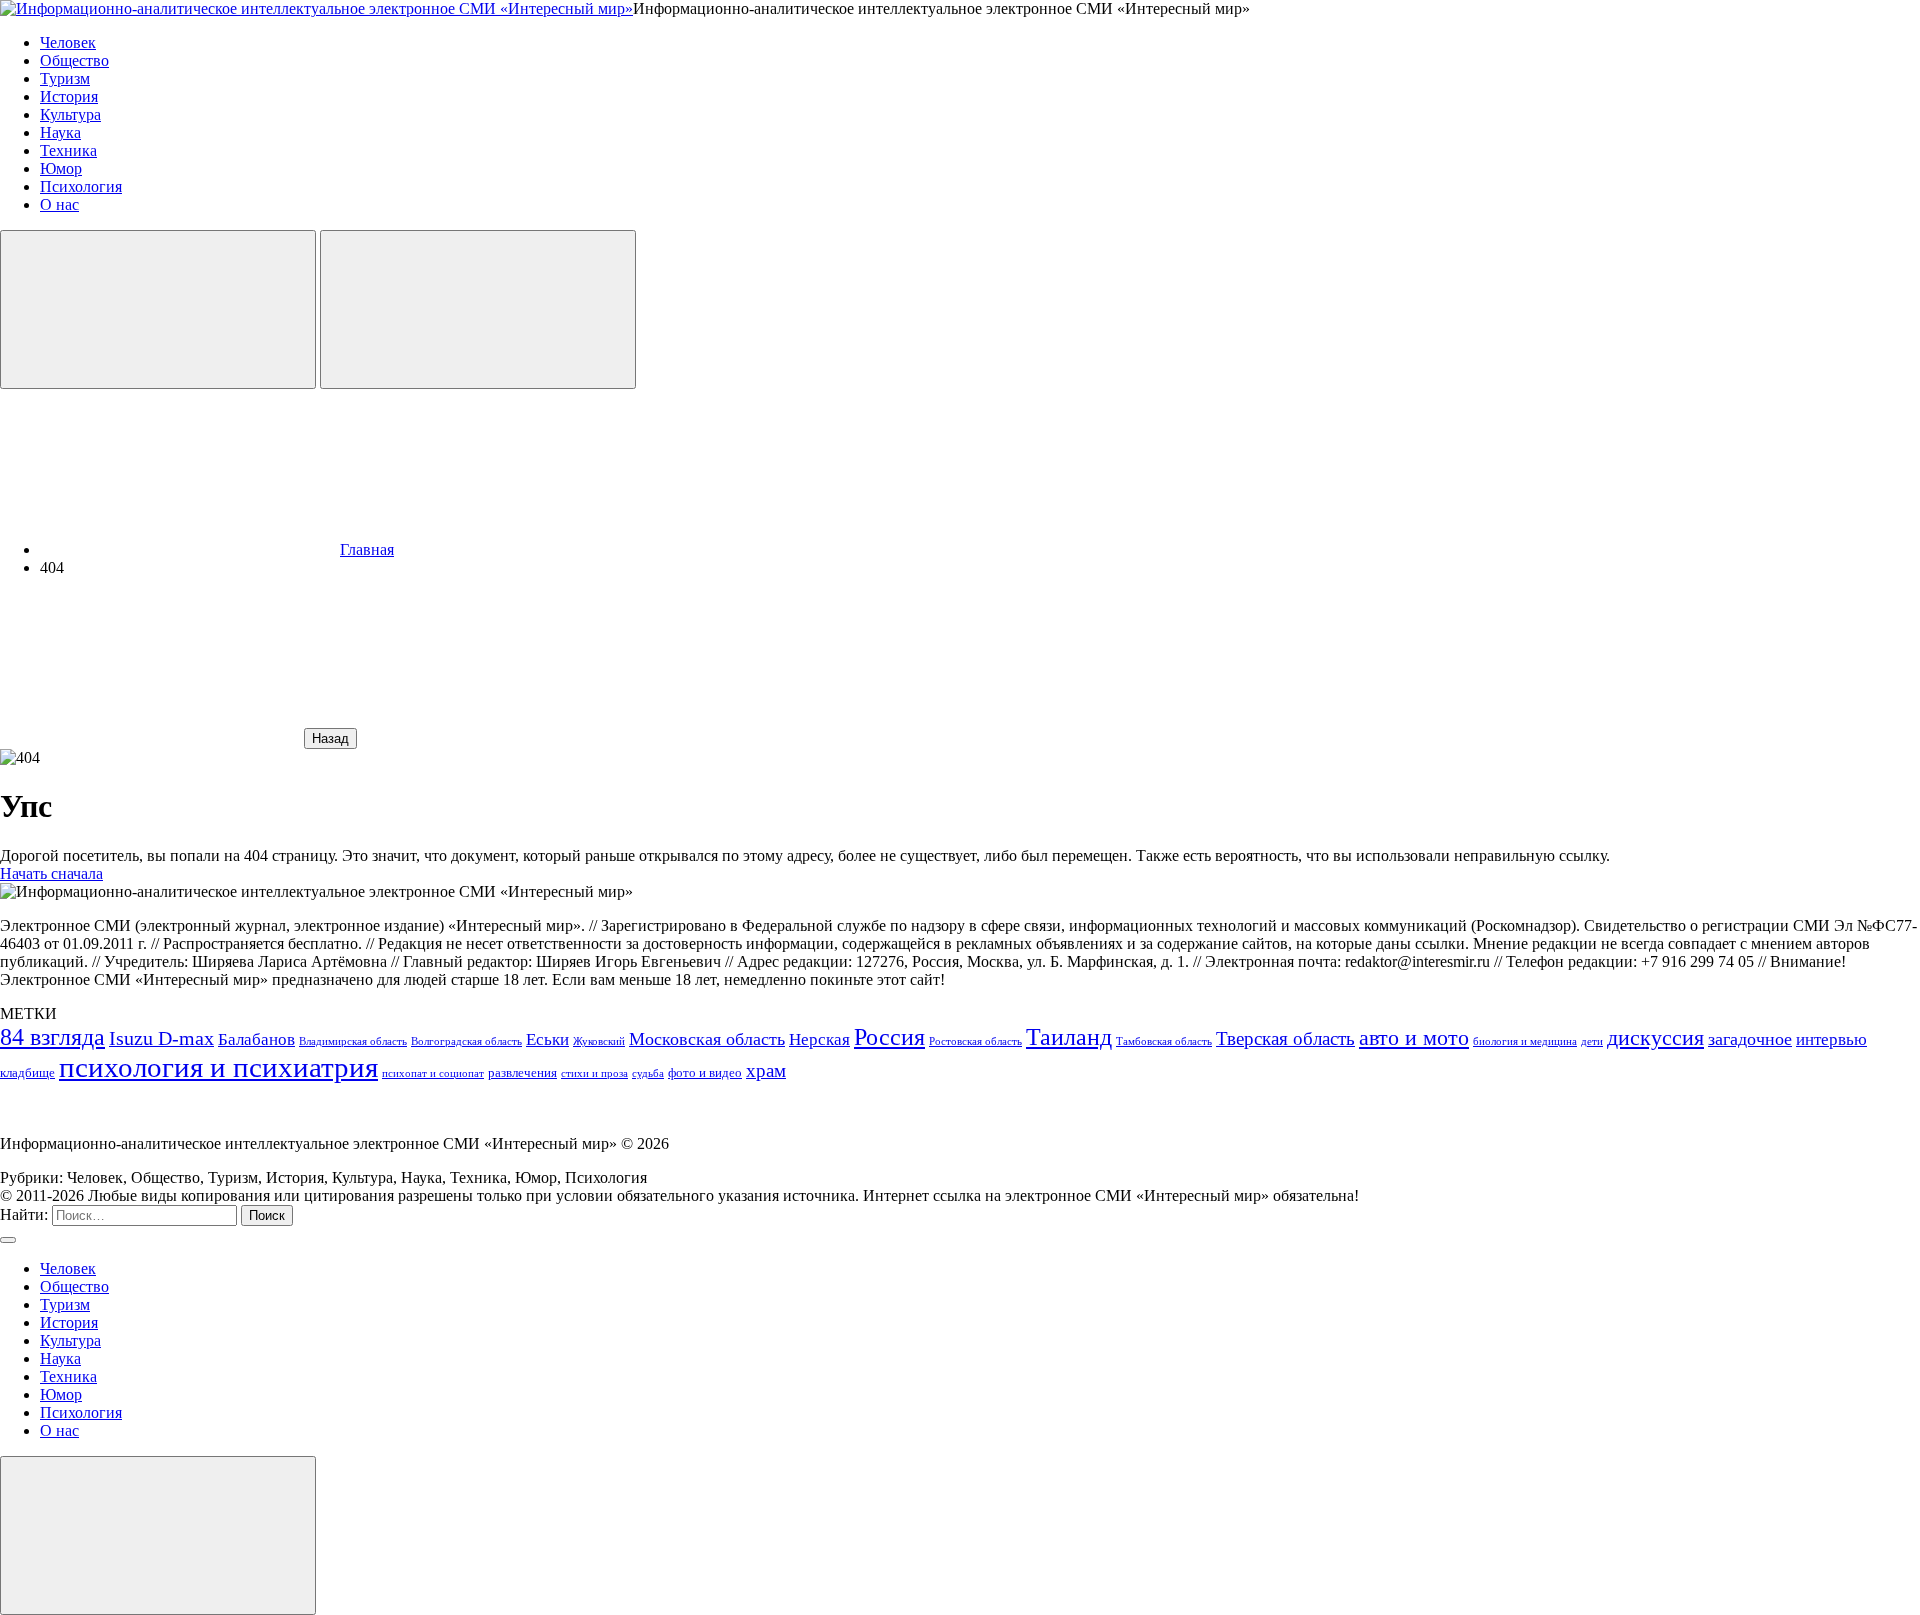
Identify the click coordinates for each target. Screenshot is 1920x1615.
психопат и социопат (433, 1073)
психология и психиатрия (218, 1067)
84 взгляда (52, 1037)
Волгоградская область (466, 1041)
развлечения (522, 1072)
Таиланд (1069, 1037)
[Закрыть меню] (158, 1535)
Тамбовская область (1164, 1041)
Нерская (819, 1039)
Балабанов (256, 1039)
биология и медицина (1525, 1041)
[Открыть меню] (478, 309)
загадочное (1750, 1039)
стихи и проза (594, 1073)
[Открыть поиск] (158, 309)
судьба (648, 1073)
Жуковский (599, 1041)
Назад (330, 738)
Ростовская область (975, 1041)
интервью (1831, 1039)
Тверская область (1285, 1038)
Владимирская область (353, 1041)
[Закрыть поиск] (8, 1240)
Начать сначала (51, 873)
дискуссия (1655, 1038)
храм (766, 1070)
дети (1592, 1041)
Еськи (547, 1039)
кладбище (27, 1072)
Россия (889, 1036)
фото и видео (705, 1072)
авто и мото (1414, 1038)
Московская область (707, 1039)
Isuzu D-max (161, 1038)
